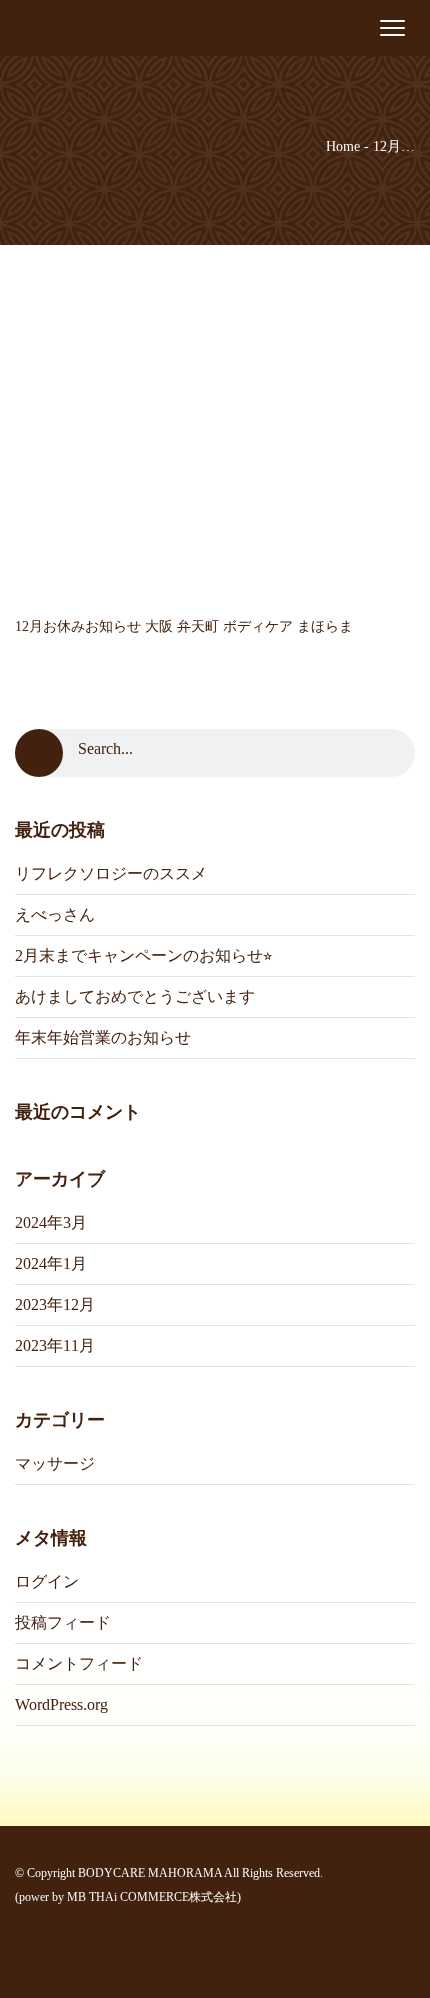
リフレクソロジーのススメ (111, 873)
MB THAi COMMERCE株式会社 (152, 1897)
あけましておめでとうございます (135, 996)
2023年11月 (55, 1345)
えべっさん (55, 914)
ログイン (47, 1581)
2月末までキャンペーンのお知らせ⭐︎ (143, 955)
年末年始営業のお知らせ (103, 1037)
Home (343, 146)
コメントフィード (79, 1663)
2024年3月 (51, 1222)
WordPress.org (61, 1704)
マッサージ (55, 1463)
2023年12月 (55, 1304)
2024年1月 (51, 1263)
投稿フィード (63, 1622)
